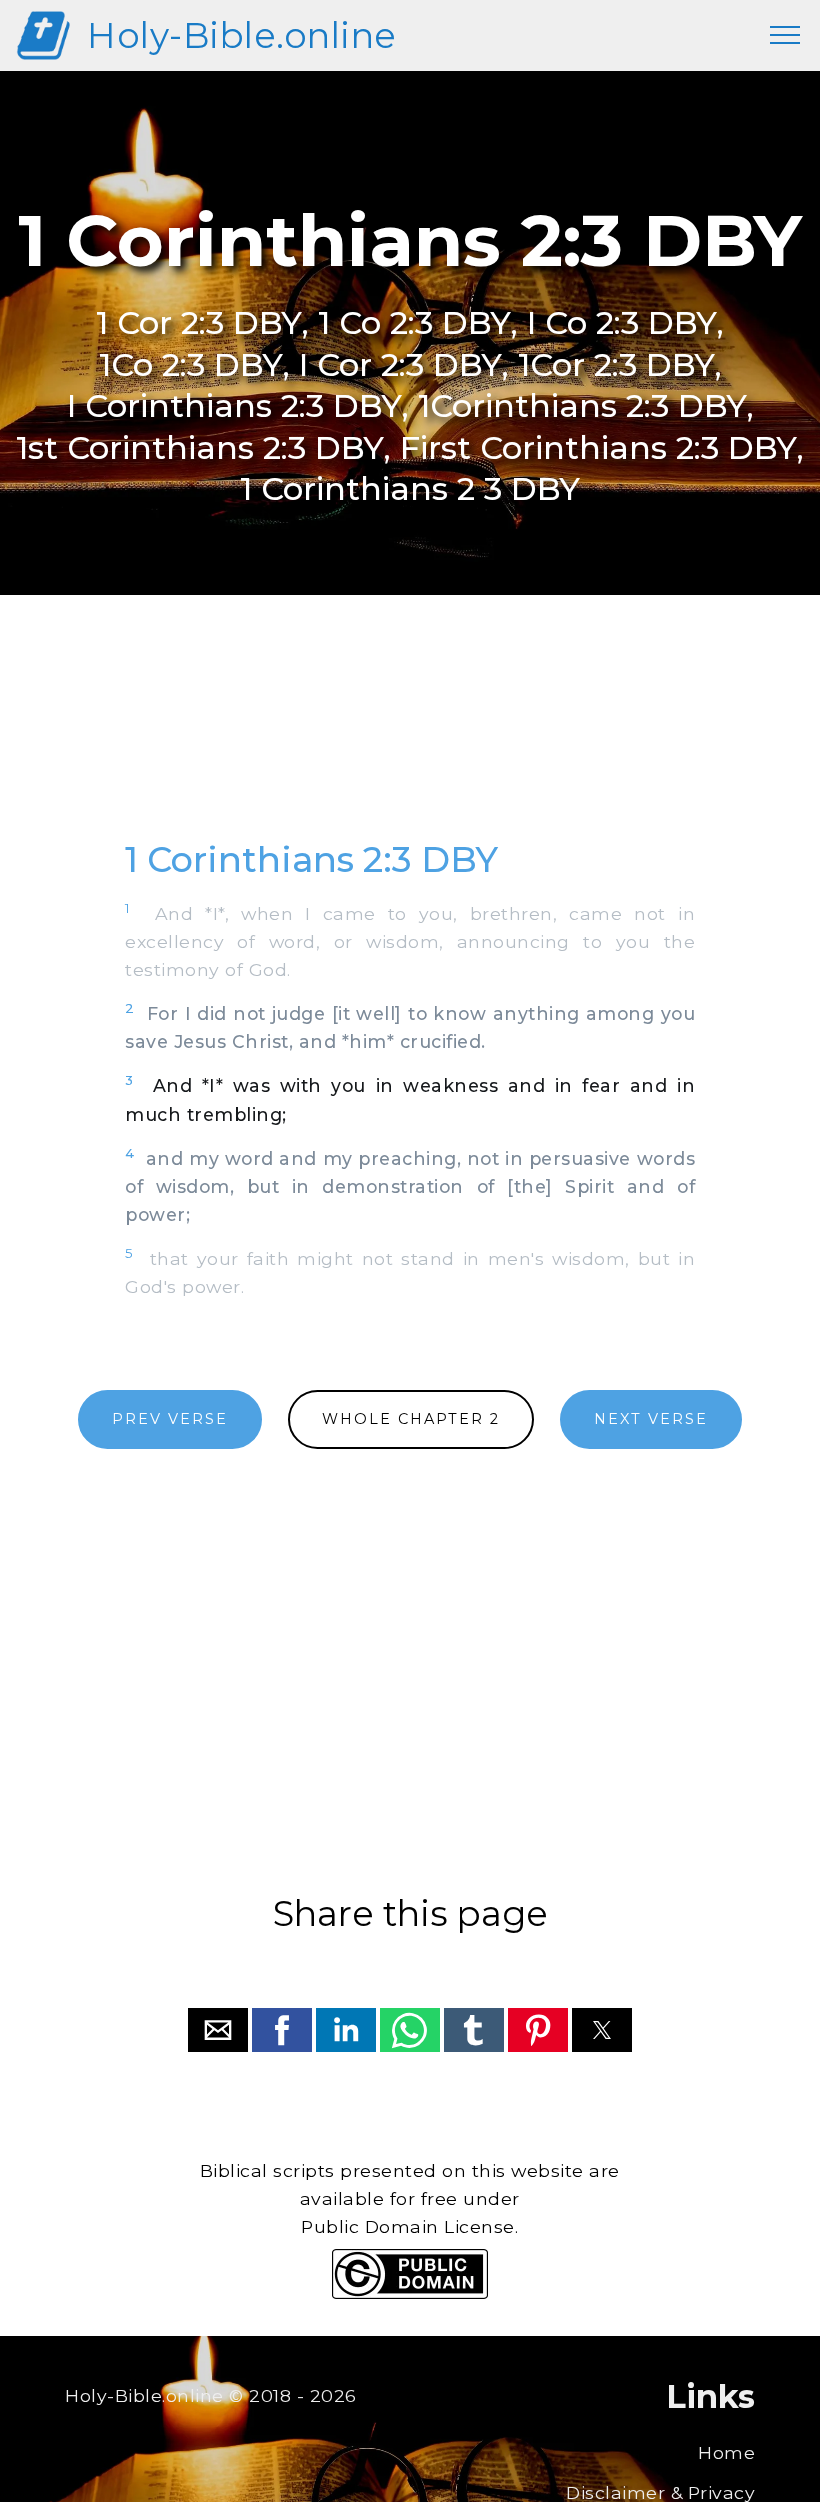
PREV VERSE (170, 1419)
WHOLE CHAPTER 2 (411, 1419)
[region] (410, 739)
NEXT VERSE (651, 1419)
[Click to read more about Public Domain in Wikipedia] (410, 2293)
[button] (218, 2030)
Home (726, 2452)
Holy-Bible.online (242, 35)
